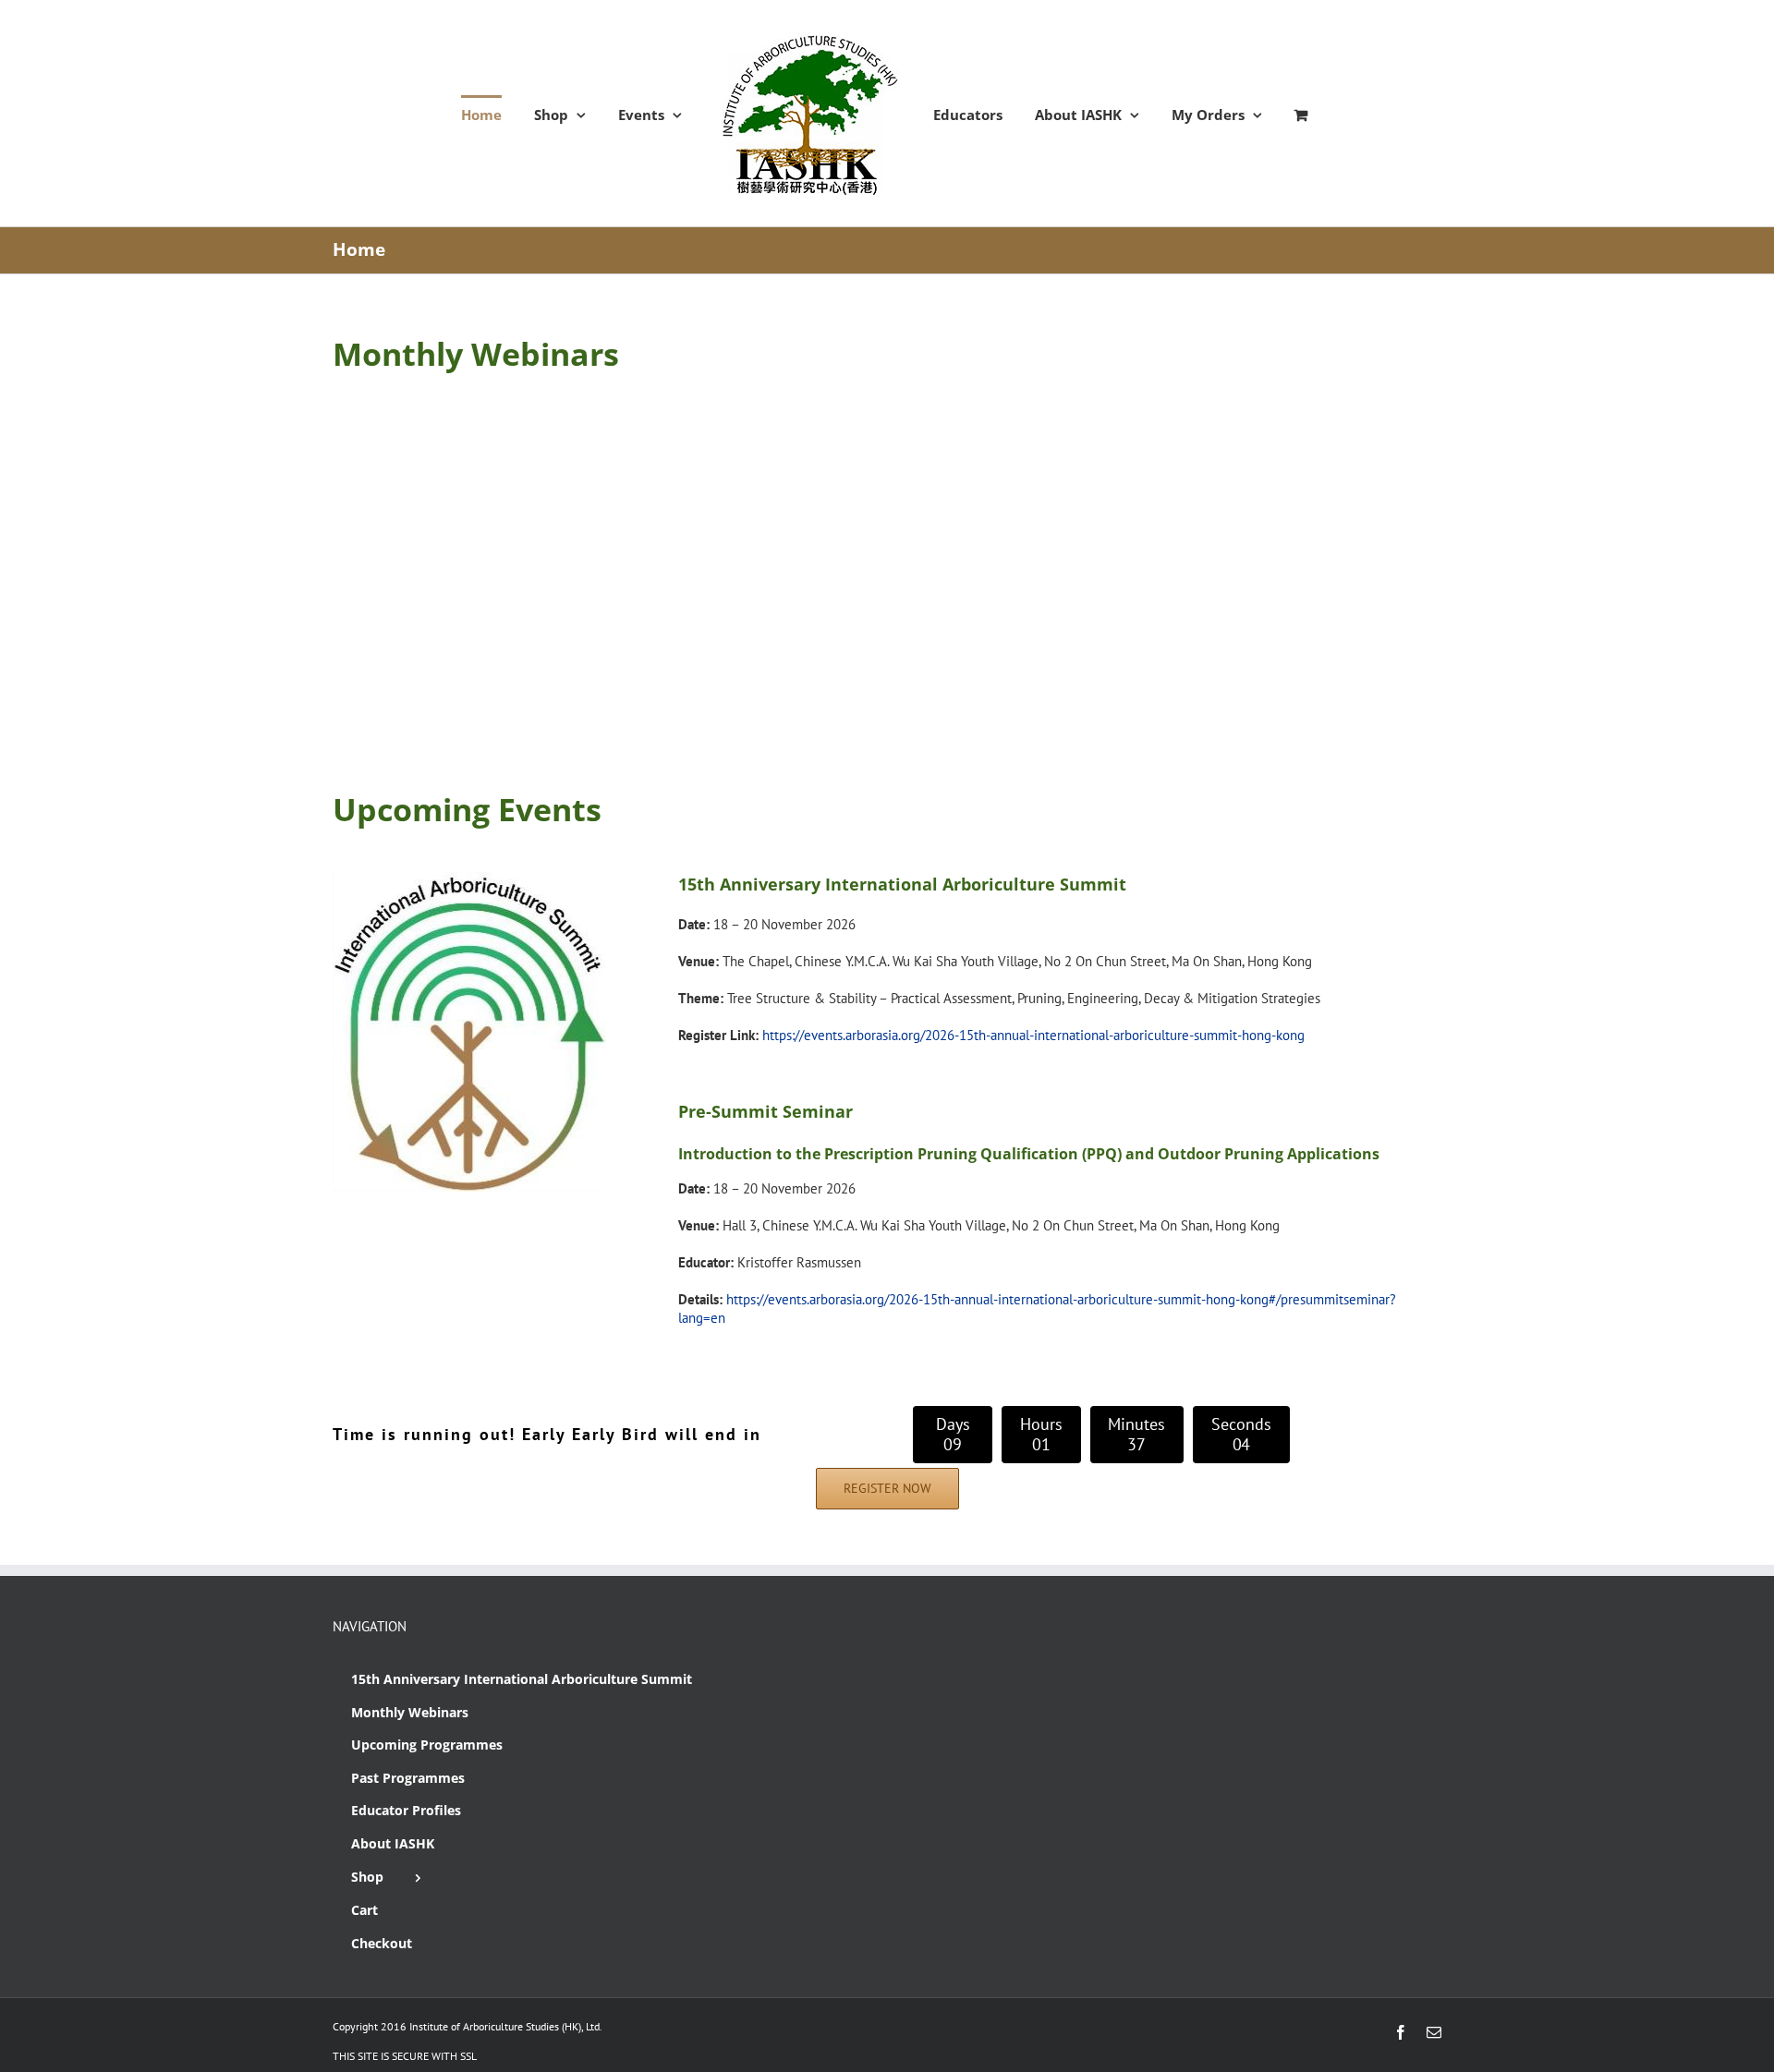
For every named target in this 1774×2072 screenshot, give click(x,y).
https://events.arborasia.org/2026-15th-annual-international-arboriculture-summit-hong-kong (1033, 1035)
